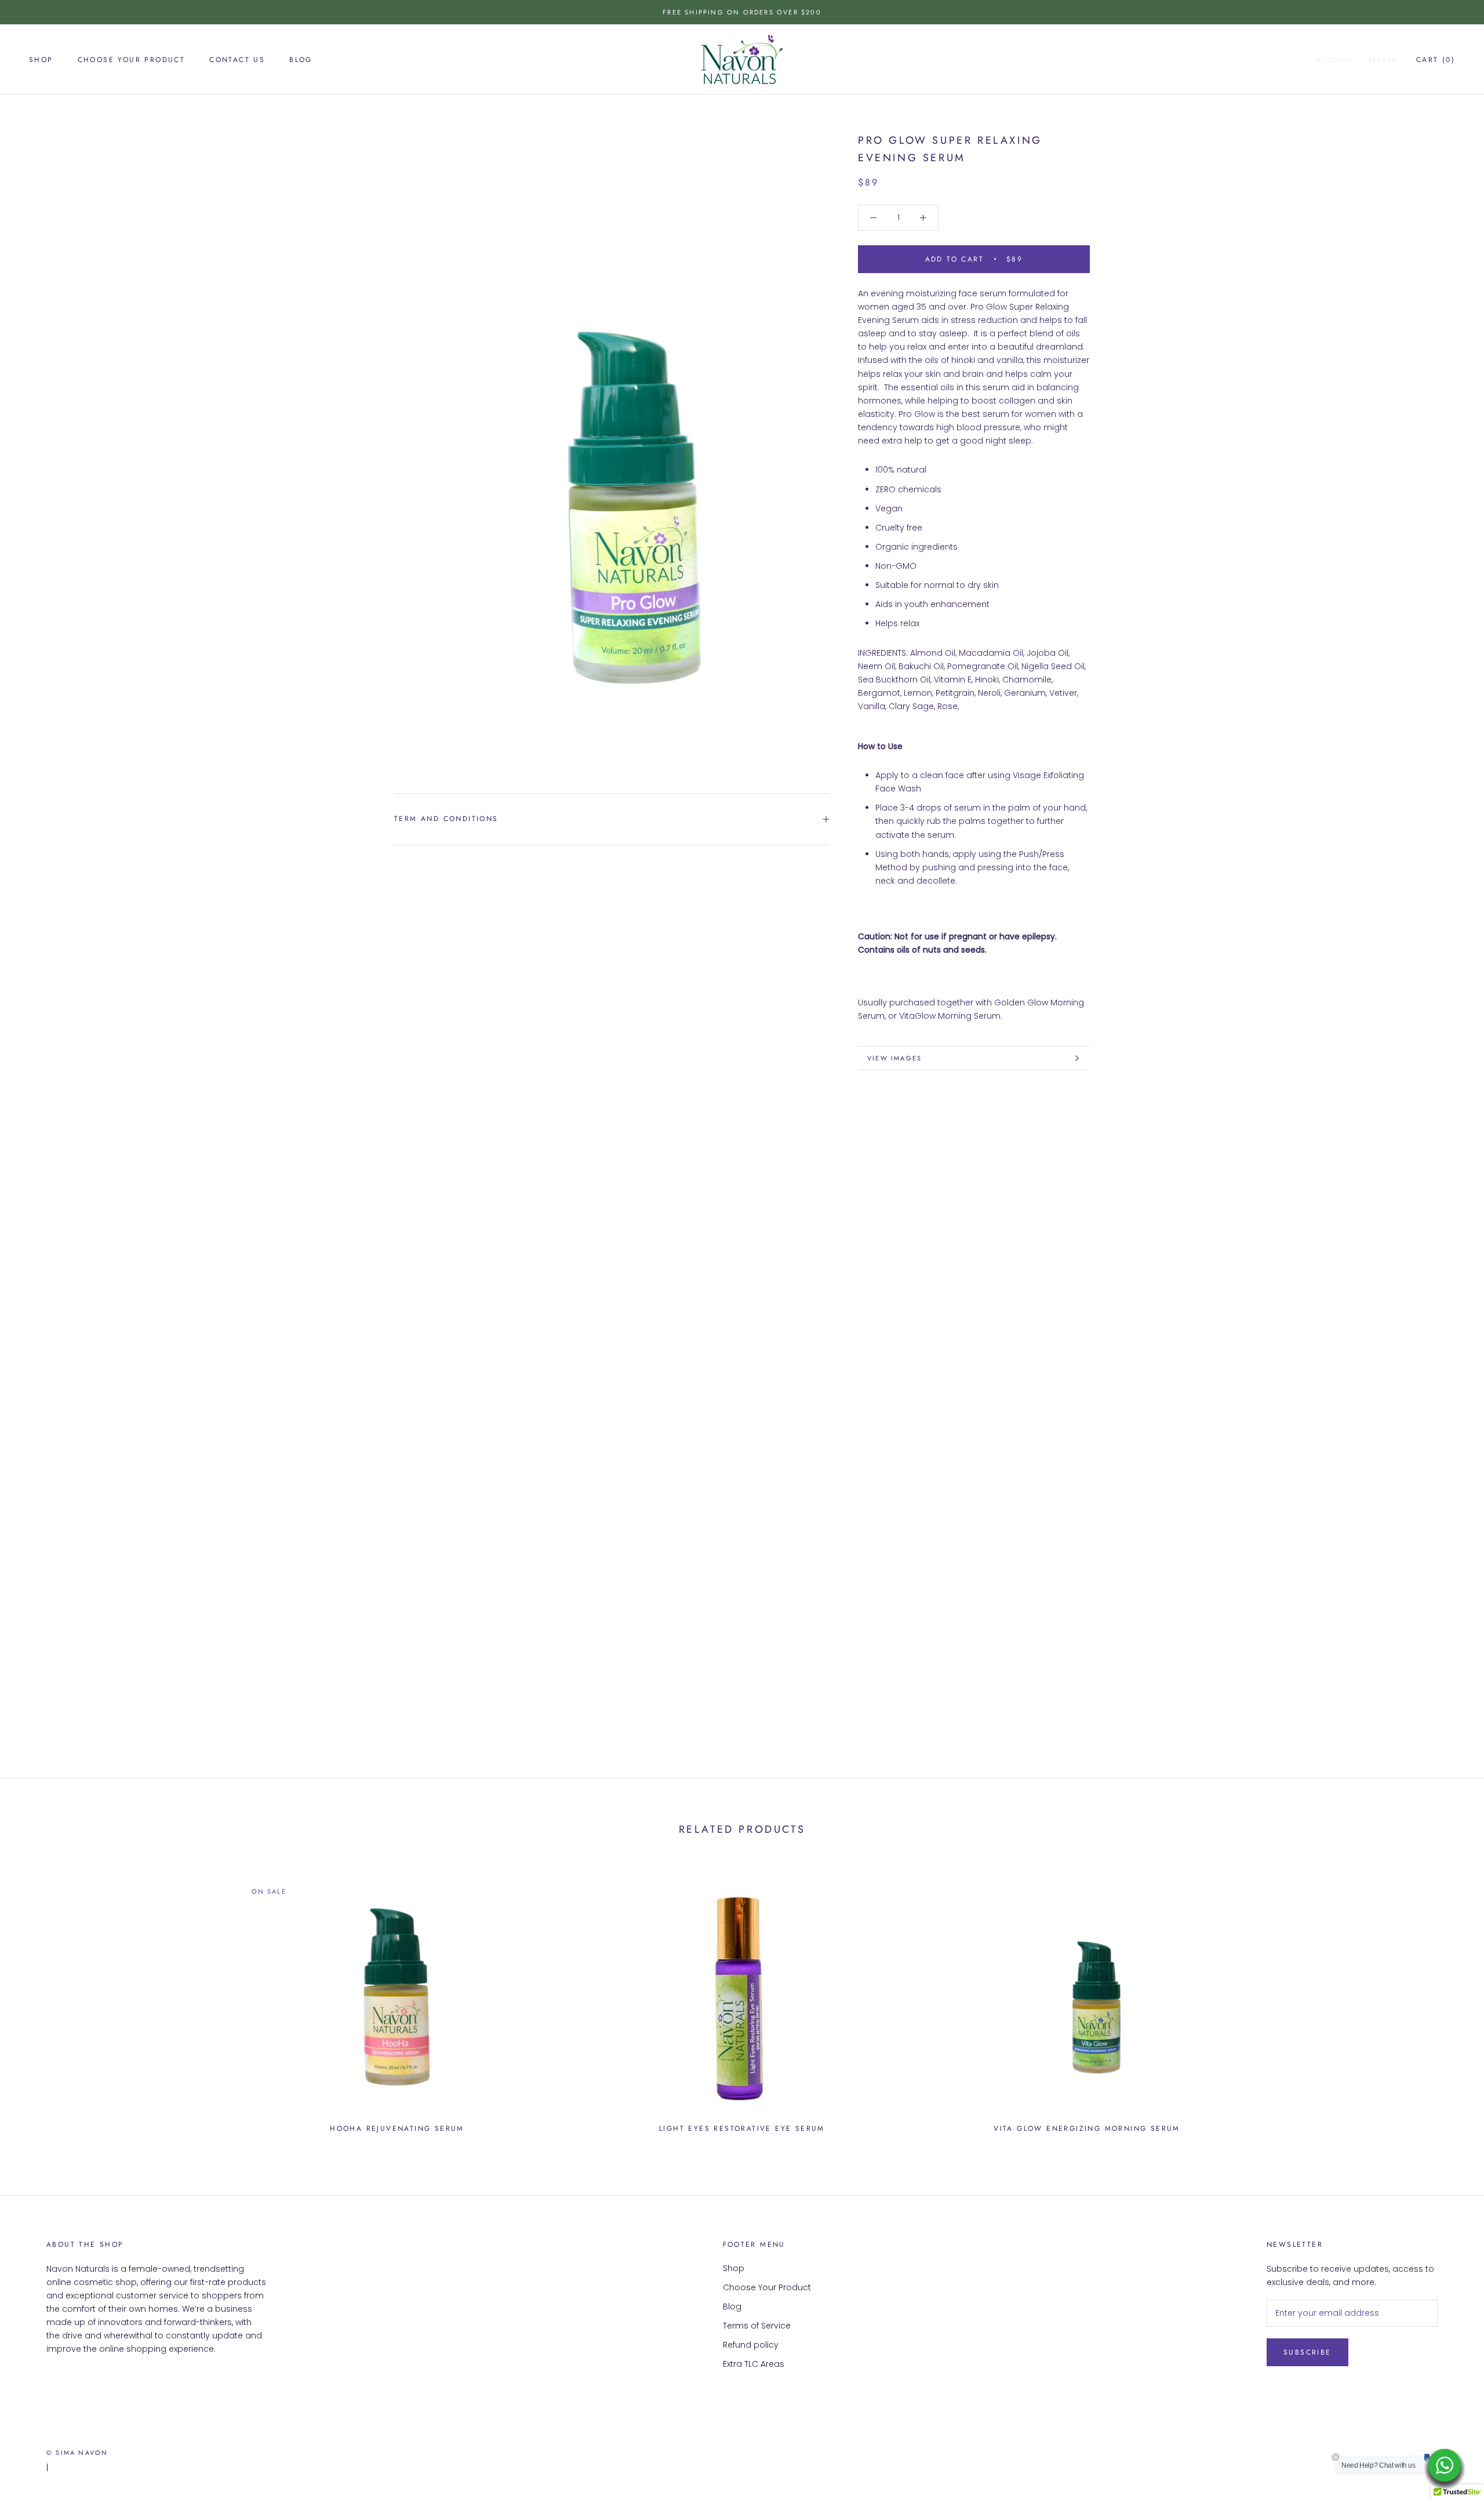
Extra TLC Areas (754, 2364)
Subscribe (1307, 2352)
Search (1383, 60)
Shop (41, 60)
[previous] (36, 2001)
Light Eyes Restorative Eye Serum (742, 2128)
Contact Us (237, 60)
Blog (301, 60)
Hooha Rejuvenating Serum (397, 2128)
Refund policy (751, 2345)
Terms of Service (757, 2326)
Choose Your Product (132, 60)
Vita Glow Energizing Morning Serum (1087, 2128)
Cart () (1436, 60)
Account (1334, 60)
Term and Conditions (446, 819)
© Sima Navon (77, 2453)
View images (894, 1058)
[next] (1448, 2001)
